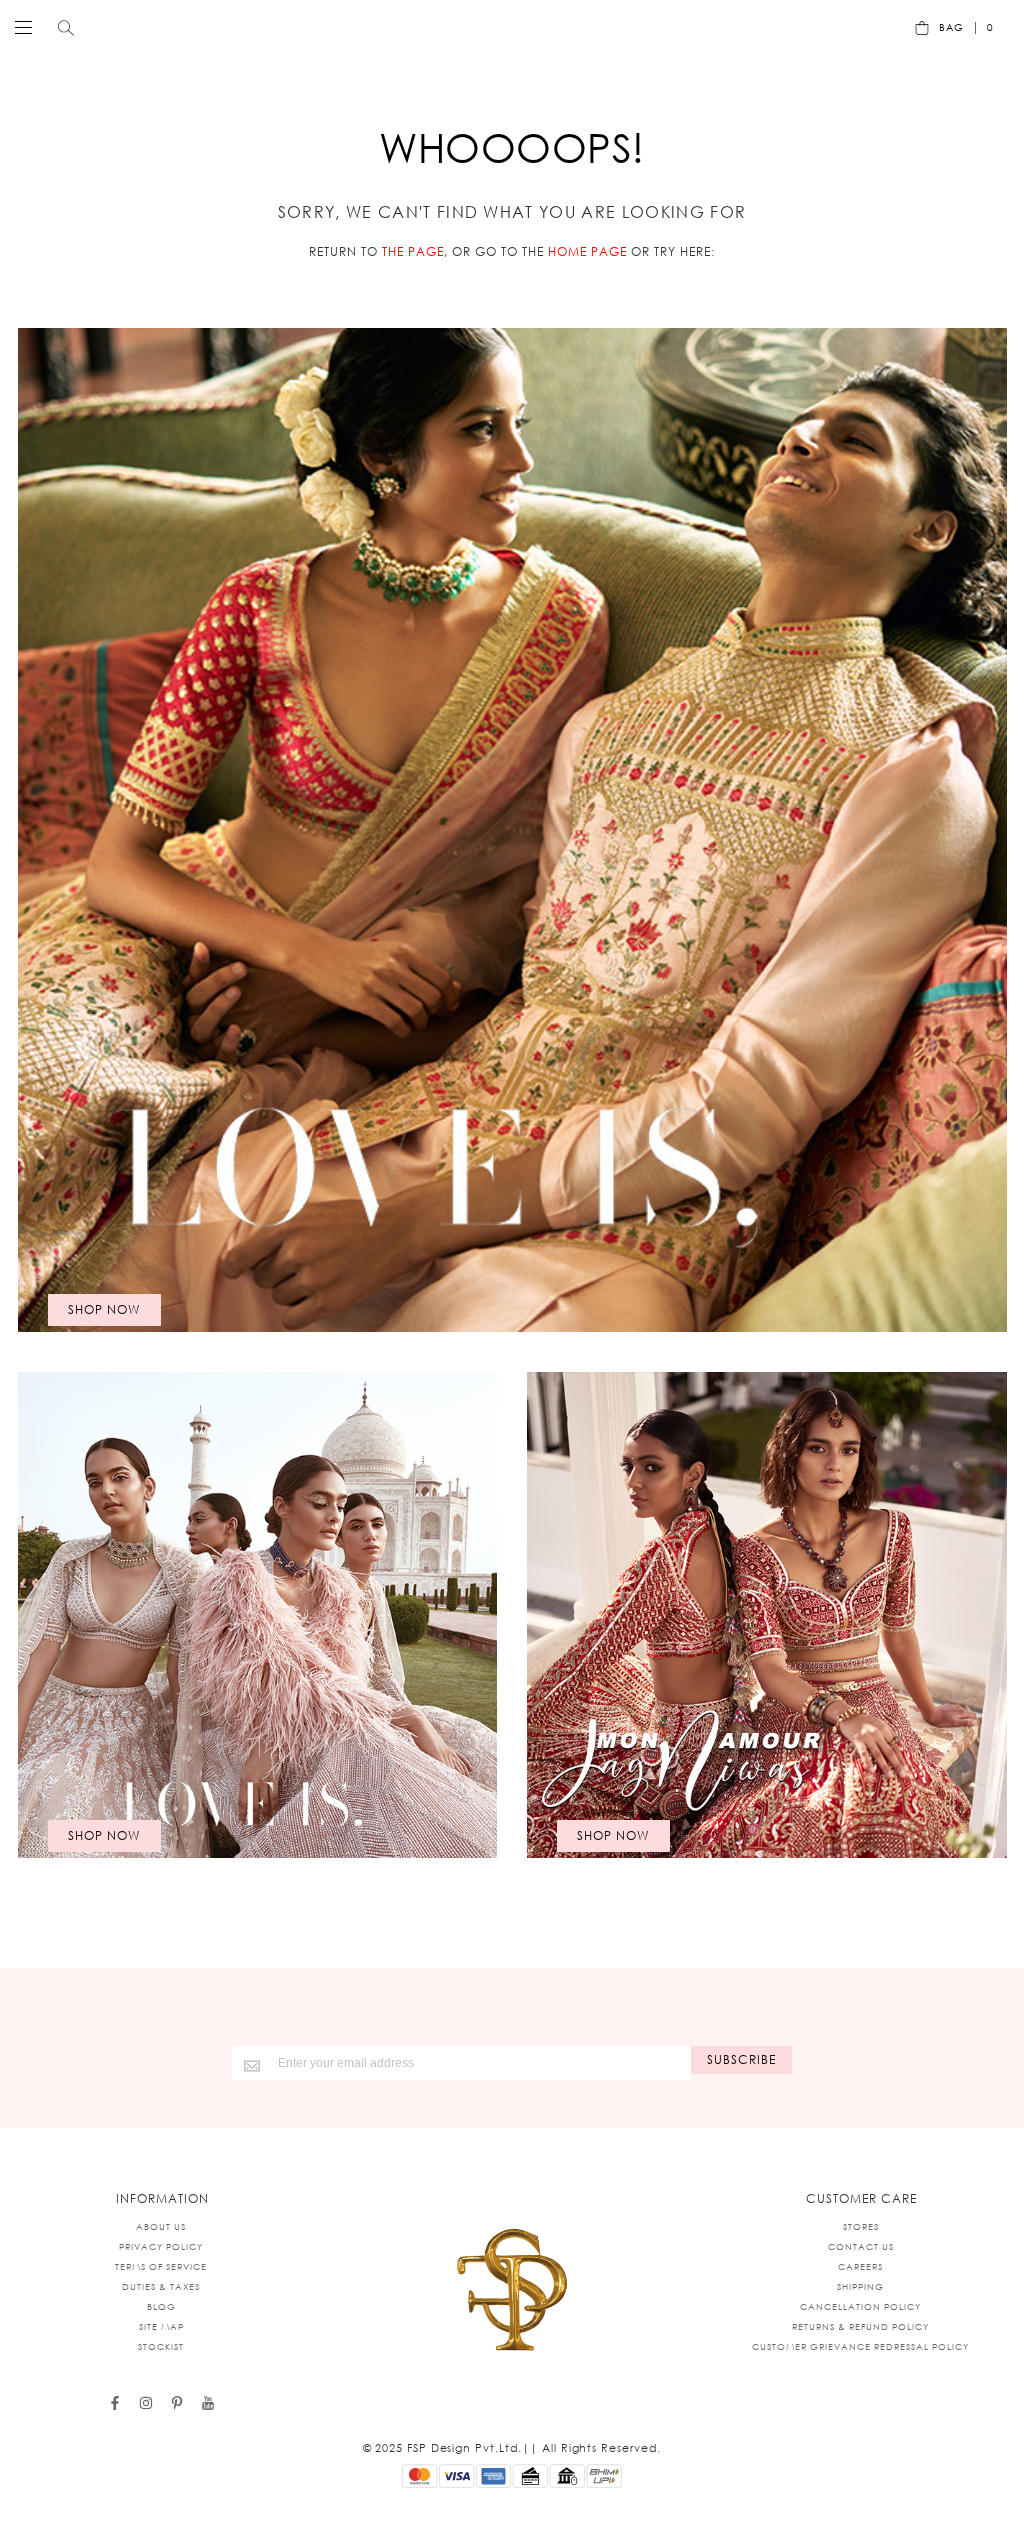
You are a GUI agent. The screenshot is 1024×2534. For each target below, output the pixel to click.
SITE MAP (161, 2326)
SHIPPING (860, 2286)
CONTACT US (861, 2246)
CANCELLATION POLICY (860, 2306)
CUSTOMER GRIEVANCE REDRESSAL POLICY (860, 2346)
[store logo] (507, 27)
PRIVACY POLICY (161, 2246)
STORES (861, 2226)
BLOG (161, 2306)
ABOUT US (161, 2226)
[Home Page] (512, 2291)
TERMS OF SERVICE (161, 2266)
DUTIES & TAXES (161, 2286)
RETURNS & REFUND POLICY (860, 2326)
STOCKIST (161, 2346)
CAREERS (860, 2266)
